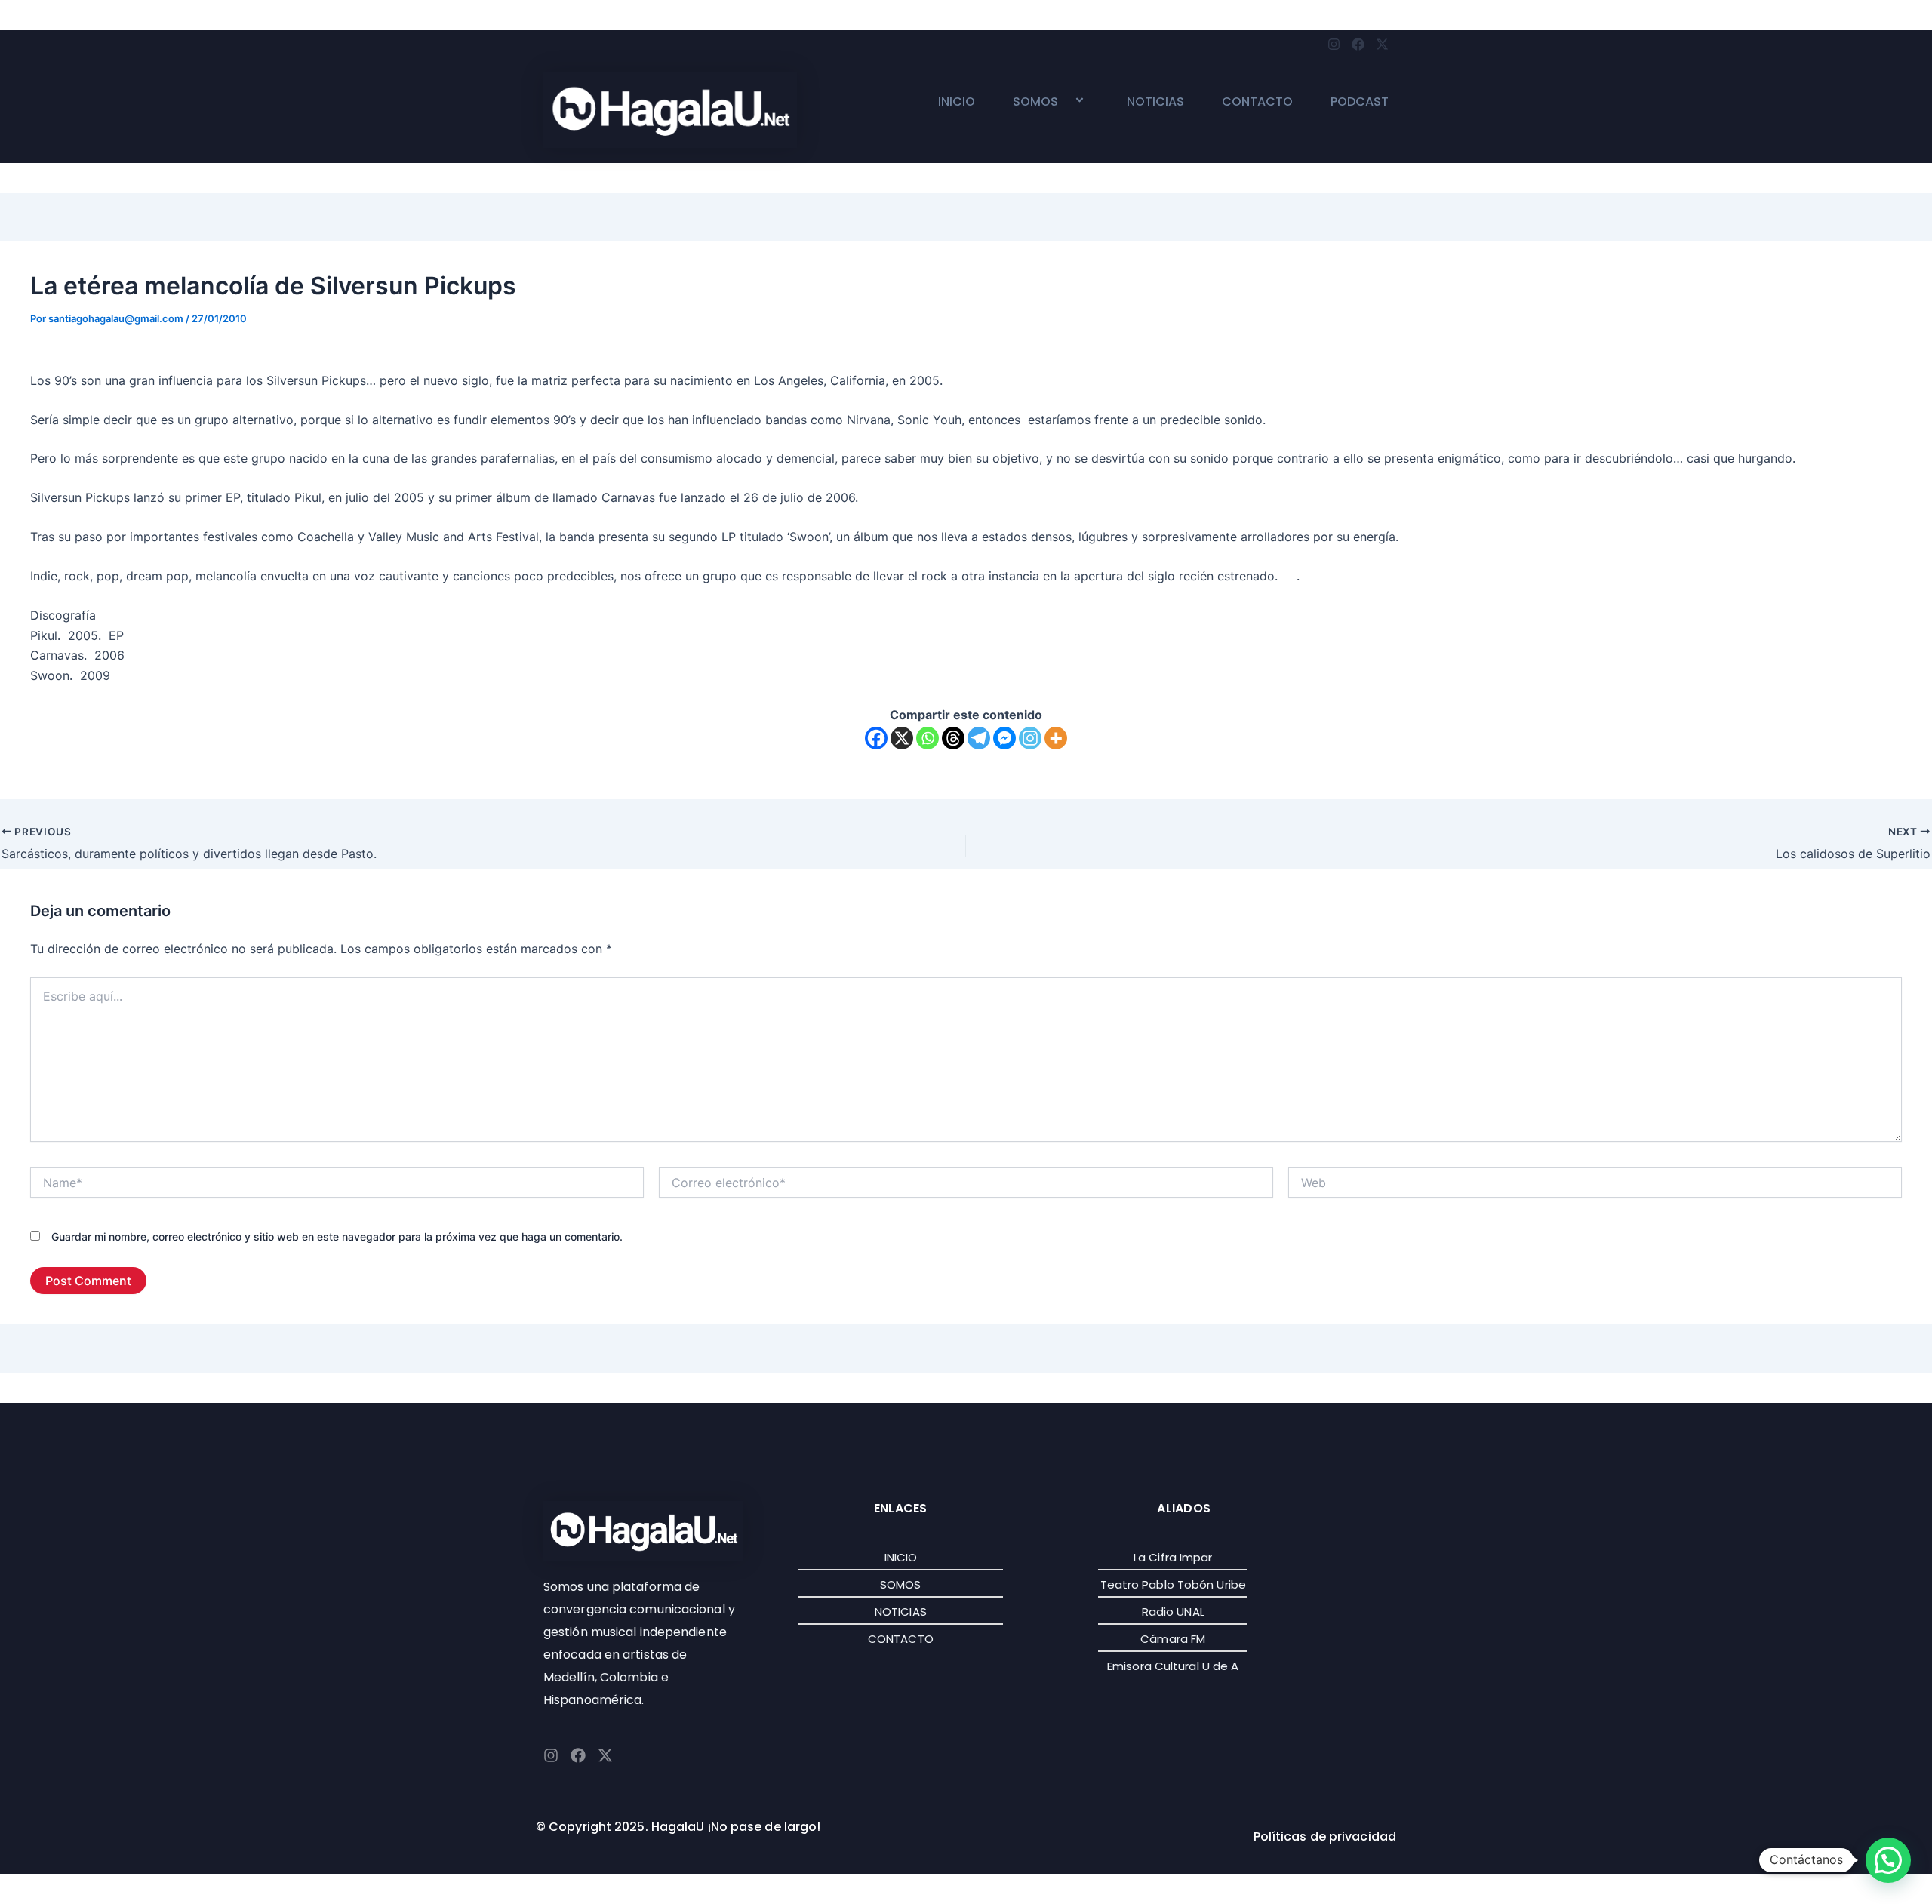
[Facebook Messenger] (1004, 738)
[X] (902, 738)
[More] (1056, 738)
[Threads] (953, 738)
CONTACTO (1257, 102)
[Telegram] (979, 738)
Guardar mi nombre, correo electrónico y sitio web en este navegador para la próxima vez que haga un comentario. (337, 1237)
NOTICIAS (1155, 102)
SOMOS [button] (1035, 102)
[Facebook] (876, 738)
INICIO (957, 102)
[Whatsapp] (928, 738)
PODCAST (1360, 102)
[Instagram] (1030, 738)
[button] (1064, 102)
